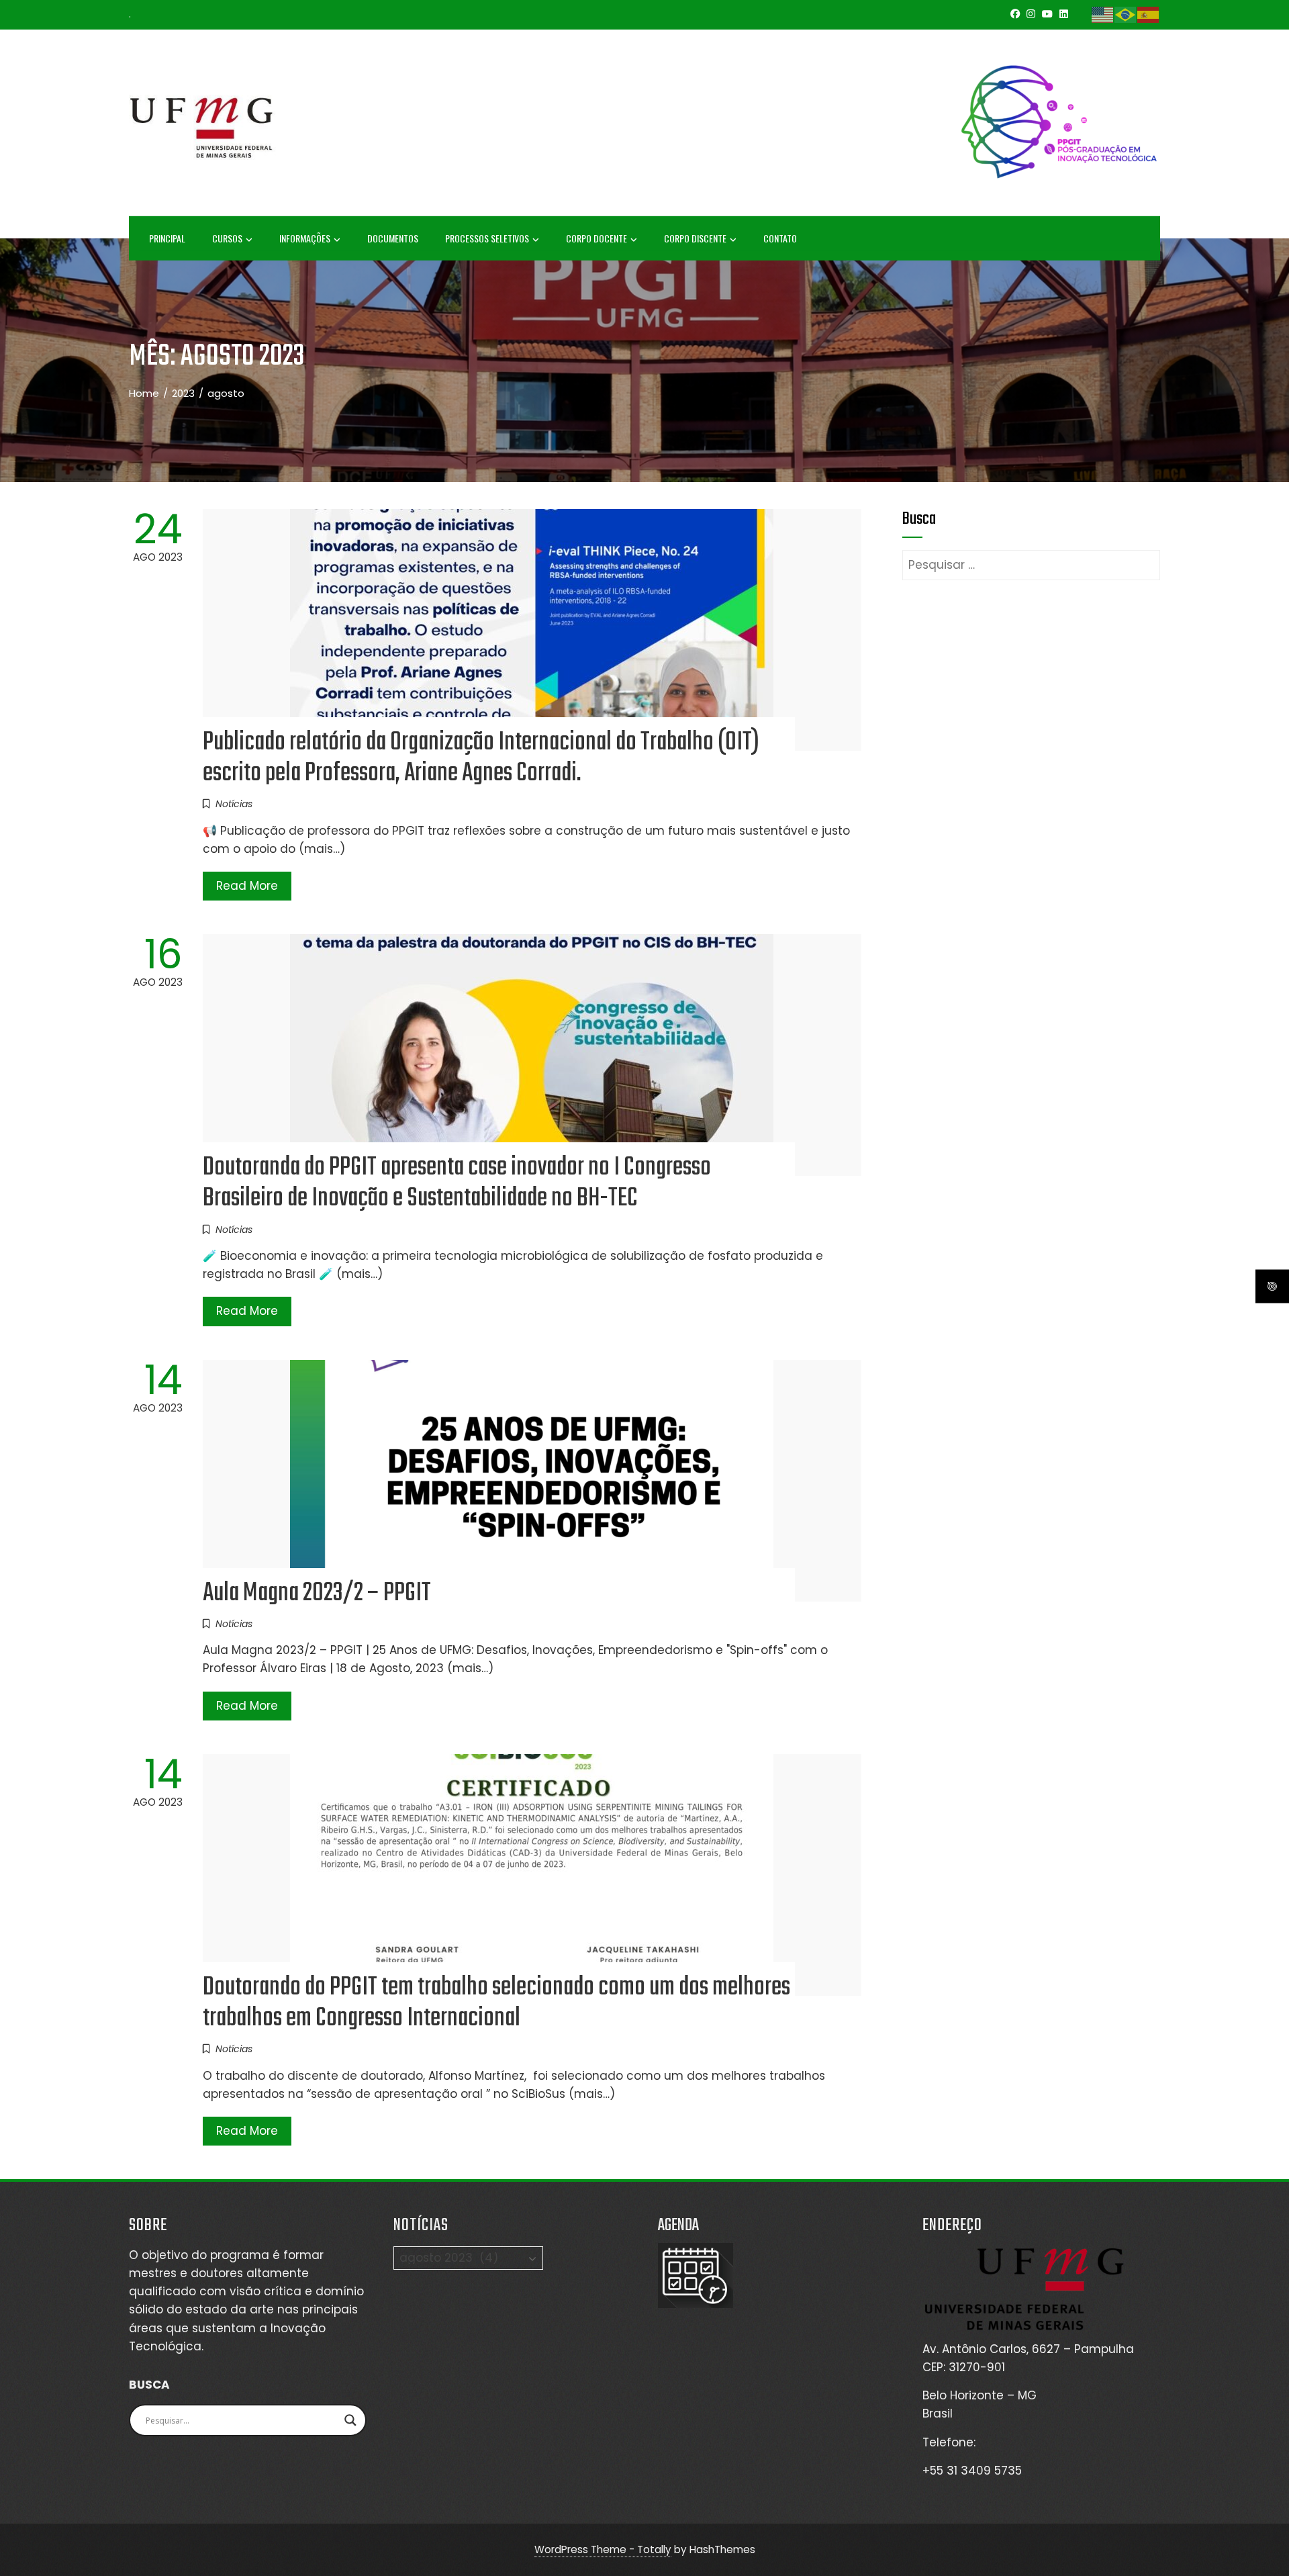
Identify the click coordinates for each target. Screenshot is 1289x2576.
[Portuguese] (1126, 14)
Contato (780, 238)
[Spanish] (1149, 14)
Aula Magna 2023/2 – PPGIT (317, 1594)
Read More (247, 886)
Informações (305, 238)
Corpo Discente (695, 238)
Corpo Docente (596, 238)
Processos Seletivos (487, 238)
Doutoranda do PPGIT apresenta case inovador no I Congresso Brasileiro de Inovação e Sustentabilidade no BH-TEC (457, 1183)
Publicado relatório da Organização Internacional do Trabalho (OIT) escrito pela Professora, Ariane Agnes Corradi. (481, 758)
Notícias (234, 804)
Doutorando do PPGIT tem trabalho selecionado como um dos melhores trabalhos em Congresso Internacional (496, 2003)
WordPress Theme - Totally (603, 2549)
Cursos (227, 238)
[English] (1103, 14)
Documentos (393, 238)
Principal (167, 238)
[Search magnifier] (350, 2420)
